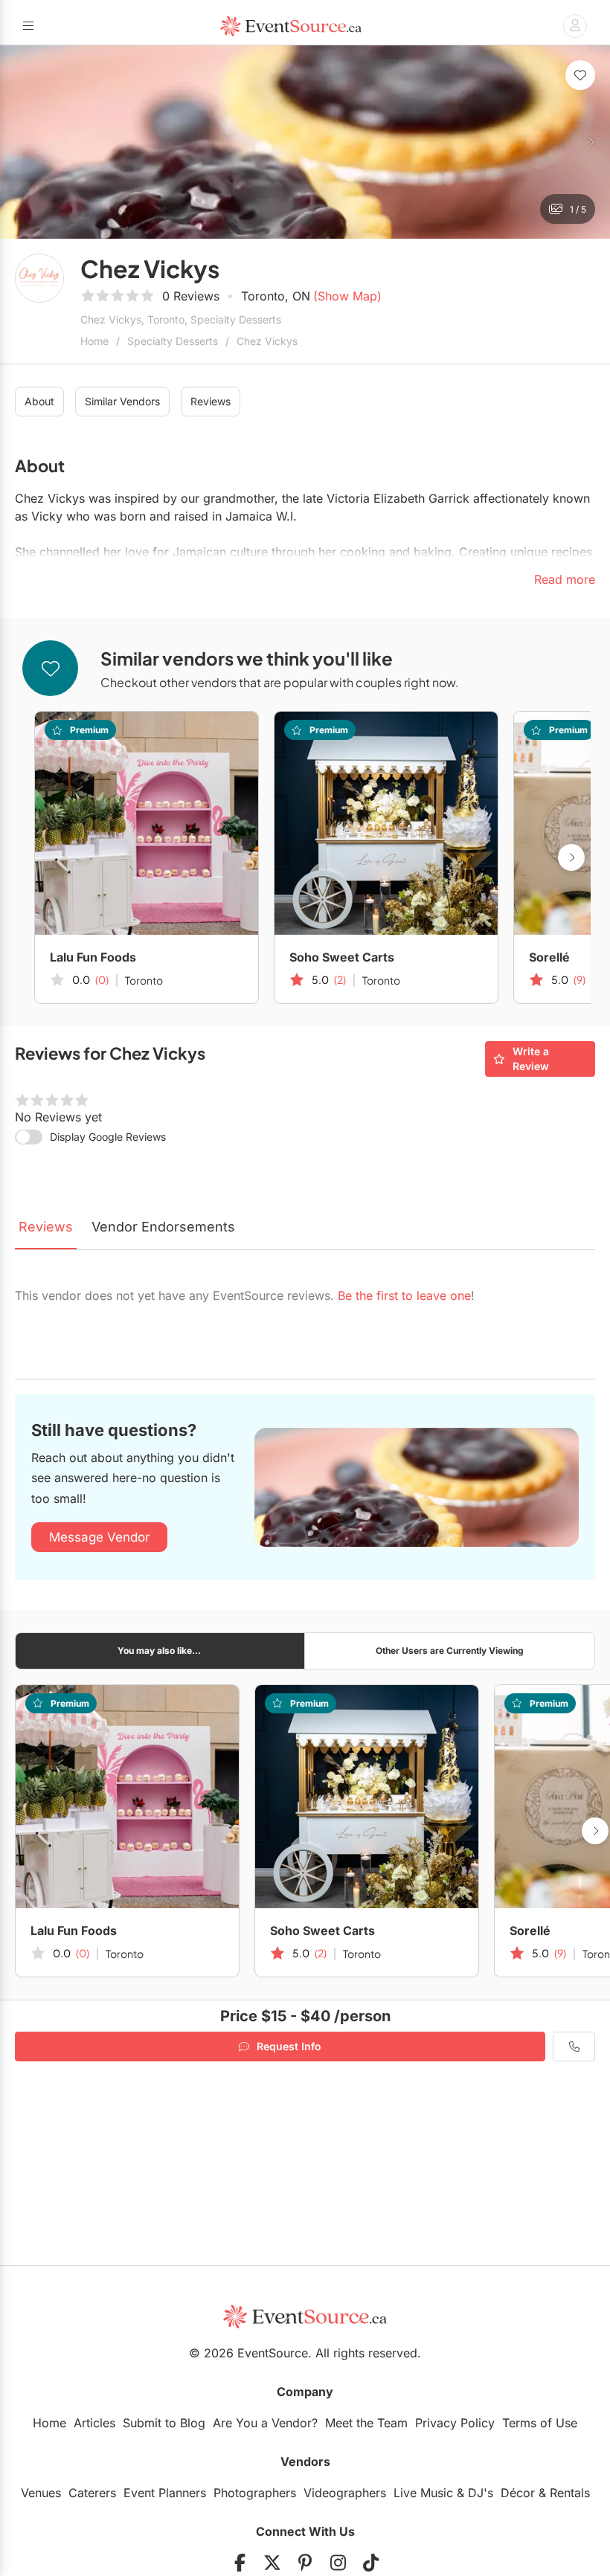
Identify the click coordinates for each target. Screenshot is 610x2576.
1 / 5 (578, 209)
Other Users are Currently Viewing (450, 1651)
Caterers (92, 2493)
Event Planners (165, 2493)
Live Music (423, 2493)
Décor (518, 2493)
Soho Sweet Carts (342, 957)
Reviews (211, 401)
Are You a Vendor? (265, 2423)
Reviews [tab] (46, 1227)
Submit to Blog (164, 2423)
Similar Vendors (122, 401)
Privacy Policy (455, 2423)
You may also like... (159, 1651)
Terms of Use (540, 2423)
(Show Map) (347, 296)
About (39, 401)
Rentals (570, 2493)
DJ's (481, 2493)
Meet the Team (366, 2423)
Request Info (289, 2046)
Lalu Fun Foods (93, 957)
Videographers (345, 2493)
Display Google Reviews (108, 1137)
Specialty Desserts (173, 341)
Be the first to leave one (404, 1295)
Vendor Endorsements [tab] (163, 1227)
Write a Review (531, 1059)
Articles (94, 2423)
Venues (41, 2493)
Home (94, 341)
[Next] (591, 142)
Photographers (255, 2493)
